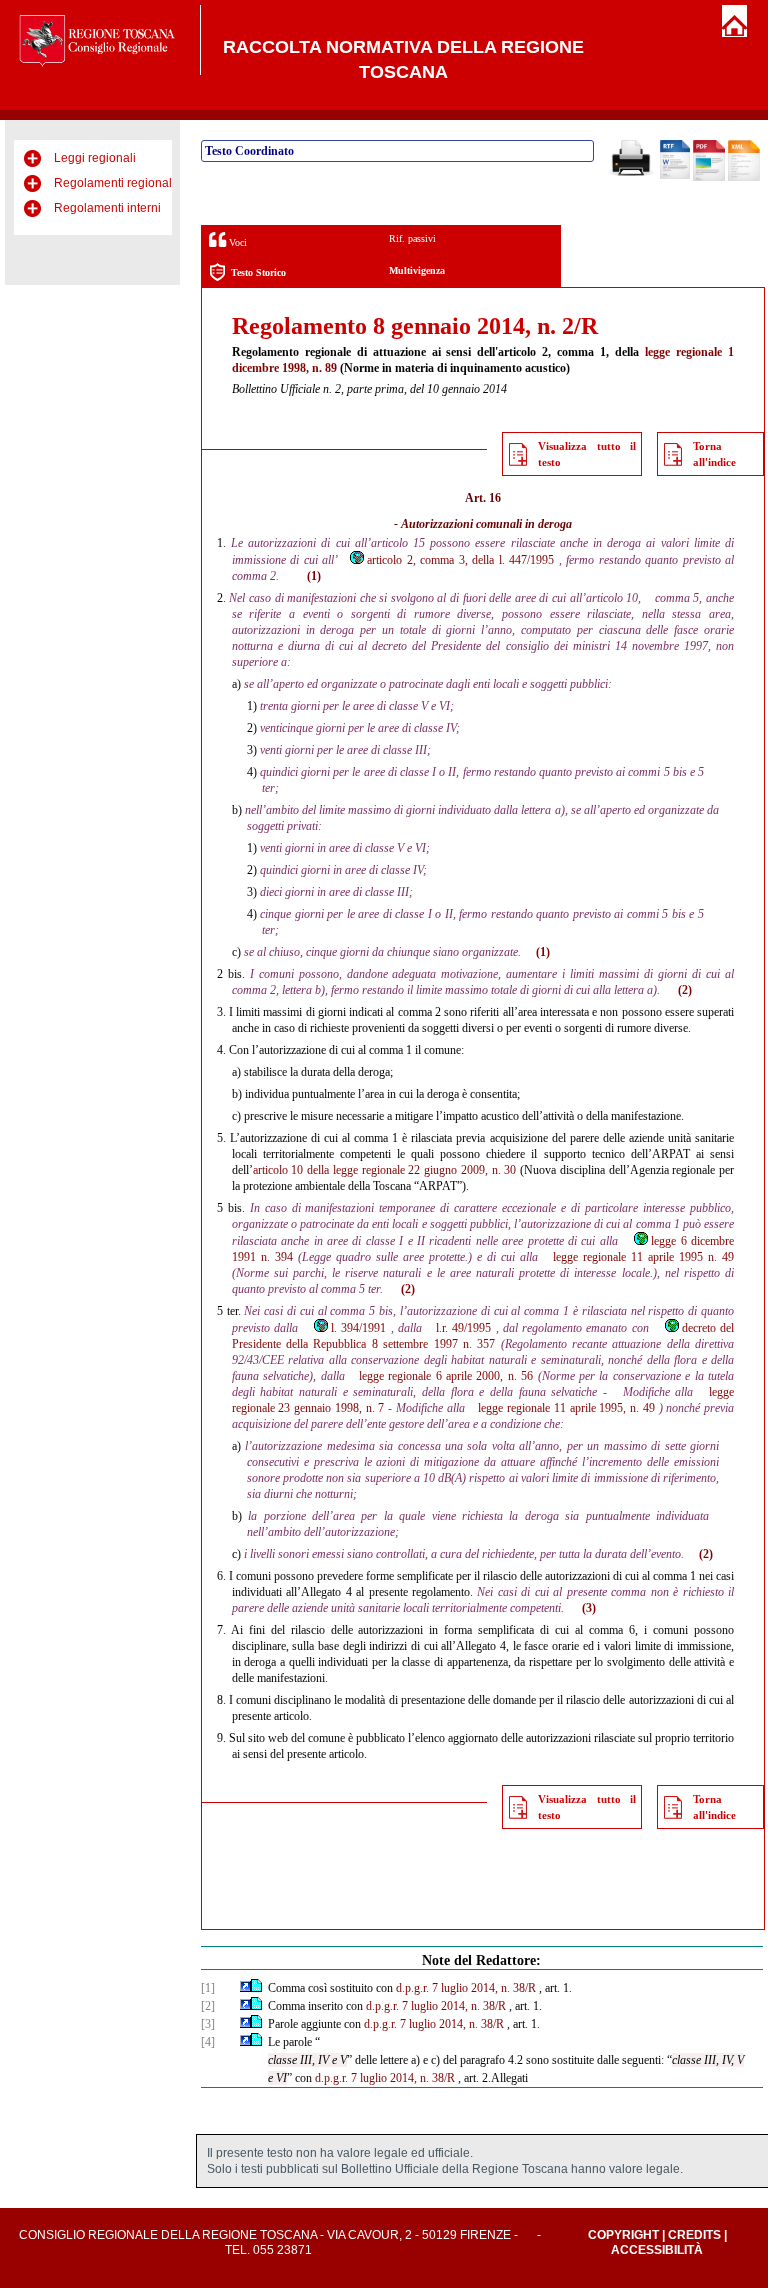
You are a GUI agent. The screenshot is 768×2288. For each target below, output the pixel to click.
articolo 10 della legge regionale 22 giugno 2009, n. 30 (385, 1170)
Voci (236, 242)
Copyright (623, 2235)
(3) (589, 1608)
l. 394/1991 (358, 1328)
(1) (314, 576)
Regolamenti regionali (114, 183)
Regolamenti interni (107, 208)
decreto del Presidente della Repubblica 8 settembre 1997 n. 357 (483, 1336)
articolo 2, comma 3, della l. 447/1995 (460, 560)
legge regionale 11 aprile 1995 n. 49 (643, 1257)
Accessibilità (657, 2250)
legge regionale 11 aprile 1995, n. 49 (566, 1408)
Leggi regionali (95, 158)
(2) (685, 990)
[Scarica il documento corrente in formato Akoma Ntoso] (744, 177)
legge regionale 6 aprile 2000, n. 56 (446, 1376)
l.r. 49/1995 (463, 1328)
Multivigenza (417, 270)
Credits (694, 2235)
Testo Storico (258, 272)
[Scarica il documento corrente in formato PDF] (709, 177)
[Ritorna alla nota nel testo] (245, 1988)
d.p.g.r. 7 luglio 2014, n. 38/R (466, 1988)
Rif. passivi (412, 238)
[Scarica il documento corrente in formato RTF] (675, 175)
